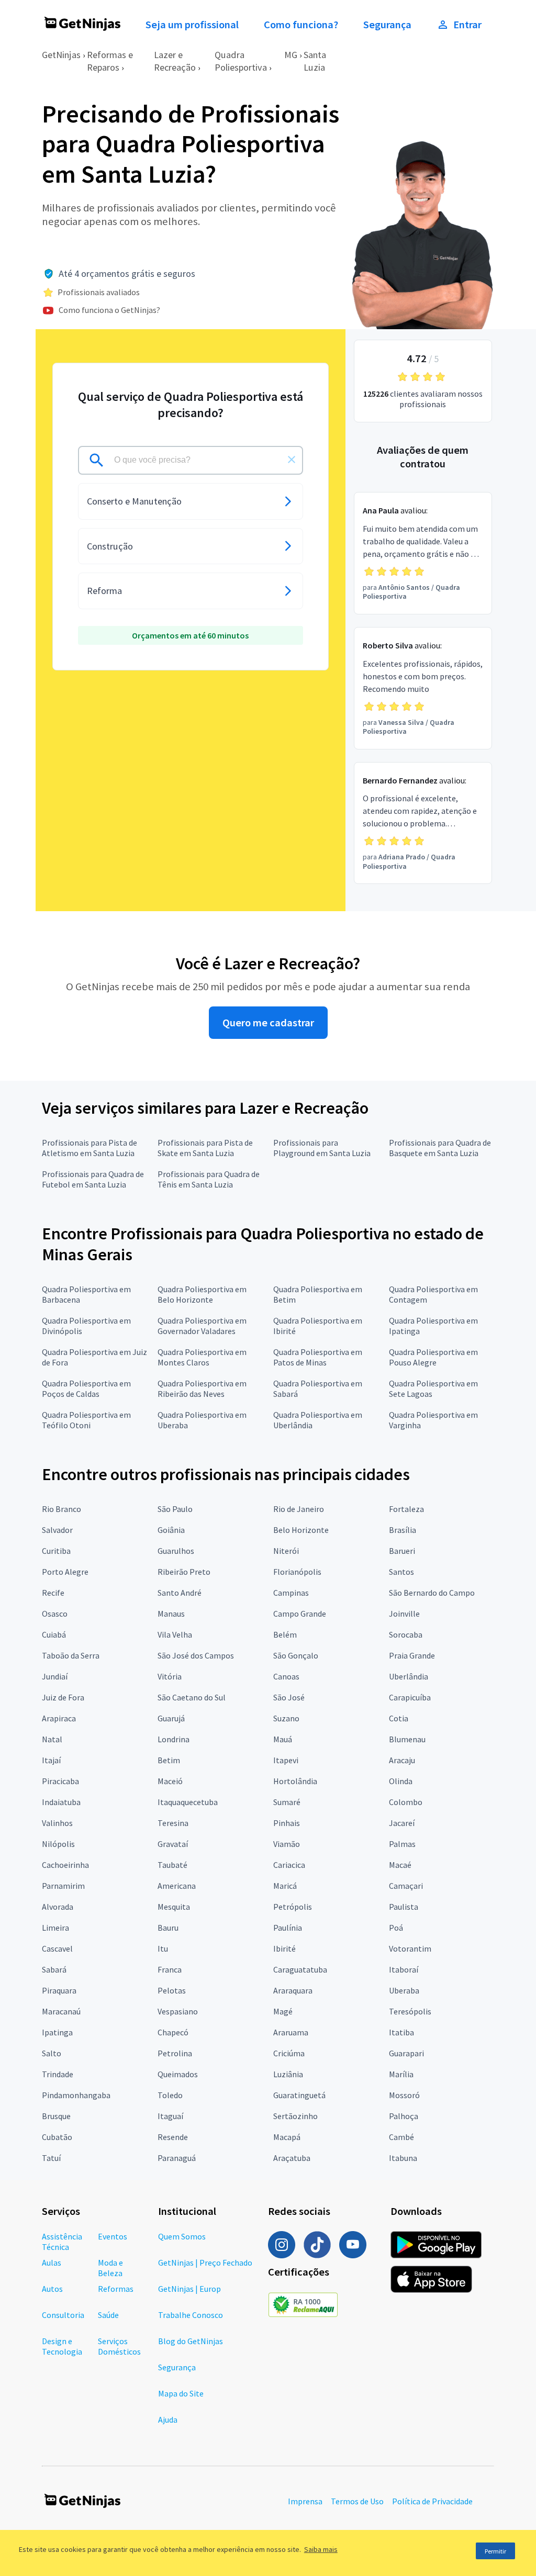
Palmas (402, 1844)
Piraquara (59, 1990)
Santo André (180, 1593)
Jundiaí (55, 1676)
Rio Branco (62, 1509)
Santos (401, 1572)
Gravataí (173, 1844)
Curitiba (56, 1551)
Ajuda (168, 2420)
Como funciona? (301, 25)
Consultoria (63, 2315)
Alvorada (58, 1907)
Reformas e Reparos (110, 61)
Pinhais (287, 1823)
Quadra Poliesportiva (241, 61)
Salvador (57, 1530)
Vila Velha (175, 1634)
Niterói (286, 1551)
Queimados (178, 2074)
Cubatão (57, 2137)
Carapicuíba (410, 1697)
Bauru (168, 1928)
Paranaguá (177, 2158)
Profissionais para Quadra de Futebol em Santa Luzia (93, 1179)
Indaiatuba (61, 1802)
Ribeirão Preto (184, 1572)
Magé (283, 2011)
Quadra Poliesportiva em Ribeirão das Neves (202, 1388)
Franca (170, 1969)
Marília (401, 2074)
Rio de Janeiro (299, 1509)
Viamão (287, 1844)
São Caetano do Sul (192, 1697)
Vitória (170, 1676)
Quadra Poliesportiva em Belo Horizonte (202, 1294)
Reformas (116, 2289)
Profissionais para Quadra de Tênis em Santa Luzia (209, 1179)
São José (289, 1697)
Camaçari (406, 1886)
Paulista (404, 1907)
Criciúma (289, 2053)
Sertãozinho (295, 2116)
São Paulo (175, 1509)
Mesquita (174, 1907)
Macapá (287, 2137)
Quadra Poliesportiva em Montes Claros (202, 1357)
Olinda (401, 1781)
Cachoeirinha (65, 1865)
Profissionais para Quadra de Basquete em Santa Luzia (440, 1148)
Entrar (467, 25)
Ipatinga (57, 2032)
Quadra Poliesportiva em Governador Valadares (202, 1326)
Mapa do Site (181, 2393)
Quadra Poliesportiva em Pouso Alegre (433, 1357)
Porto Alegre (65, 1572)
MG (291, 55)
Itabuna (403, 2158)
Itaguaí (170, 2116)
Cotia (399, 1718)
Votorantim (410, 1948)
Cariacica (289, 1865)
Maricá (285, 1886)
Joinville (404, 1614)
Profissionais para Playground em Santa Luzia (322, 1148)
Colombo (406, 1802)
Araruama (291, 2032)
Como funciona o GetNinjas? (109, 310)
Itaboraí (404, 1969)
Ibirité (284, 1948)
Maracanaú (61, 2011)
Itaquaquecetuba (188, 1802)
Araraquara (293, 1990)
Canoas (286, 1676)
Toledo (170, 2095)
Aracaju (402, 1760)
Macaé (400, 1865)
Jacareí (402, 1823)
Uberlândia (409, 1676)
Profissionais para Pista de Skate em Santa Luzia (205, 1148)
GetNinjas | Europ (189, 2289)
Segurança (387, 25)
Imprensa (305, 2501)
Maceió (170, 1781)
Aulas (52, 2263)
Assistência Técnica (62, 2242)
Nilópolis (58, 1844)
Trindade (58, 2074)
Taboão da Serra (71, 1655)
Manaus (171, 1614)
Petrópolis (293, 1907)
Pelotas (172, 1990)
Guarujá (171, 1718)
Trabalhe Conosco (191, 2315)
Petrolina (175, 2053)
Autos (52, 2289)
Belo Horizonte (301, 1530)
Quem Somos (182, 2236)
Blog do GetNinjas (191, 2341)
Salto (52, 2053)
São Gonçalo (296, 1655)
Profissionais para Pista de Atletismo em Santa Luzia (90, 1148)
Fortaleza (406, 1509)
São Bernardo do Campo (432, 1593)
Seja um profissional (192, 25)
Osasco (55, 1614)
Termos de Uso (357, 2501)
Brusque (56, 2116)
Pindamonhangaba (76, 2095)
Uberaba (404, 1990)
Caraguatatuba (300, 1969)
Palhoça (404, 2116)
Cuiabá (54, 1634)
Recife (53, 1593)
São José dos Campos (196, 1655)
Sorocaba (406, 1634)
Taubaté (172, 1865)
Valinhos (57, 1823)
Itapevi (286, 1760)
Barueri (402, 1551)
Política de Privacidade (432, 2501)
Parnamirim (63, 1886)
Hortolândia (295, 1781)
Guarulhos (176, 1551)
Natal (52, 1739)
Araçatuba (292, 2158)
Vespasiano (178, 2011)
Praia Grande (412, 1655)
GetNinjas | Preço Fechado (205, 2263)
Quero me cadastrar (268, 1023)
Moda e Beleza (110, 2268)
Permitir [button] (495, 2551)
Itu (163, 1948)
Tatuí (51, 2158)
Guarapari (406, 2053)
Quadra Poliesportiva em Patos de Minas (318, 1357)
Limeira (55, 1928)
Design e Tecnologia (62, 2346)
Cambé (401, 2137)
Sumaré (287, 1802)
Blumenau (407, 1739)
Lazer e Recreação (175, 61)
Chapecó (173, 2032)
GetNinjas (61, 55)
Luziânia (288, 2074)
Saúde (108, 2315)
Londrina (174, 1739)
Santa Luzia (315, 61)
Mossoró (404, 2095)
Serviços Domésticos (119, 2346)
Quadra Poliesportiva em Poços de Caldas (86, 1388)
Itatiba (401, 2032)
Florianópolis (297, 1572)
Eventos (113, 2236)
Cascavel (57, 1948)
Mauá (283, 1739)
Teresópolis (410, 2011)
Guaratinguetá (299, 2095)
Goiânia (171, 1530)
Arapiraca (59, 1718)
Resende (173, 2137)
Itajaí (51, 1760)
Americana (177, 1886)
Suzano (286, 1718)
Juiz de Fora (63, 1697)
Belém (285, 1634)
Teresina (173, 1823)
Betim (169, 1760)
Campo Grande (300, 1614)
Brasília (403, 1530)
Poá (396, 1928)
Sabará (54, 1969)
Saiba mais (321, 2549)
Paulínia (288, 1928)
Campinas (291, 1593)
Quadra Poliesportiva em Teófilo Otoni (86, 1420)
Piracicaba (60, 1781)
